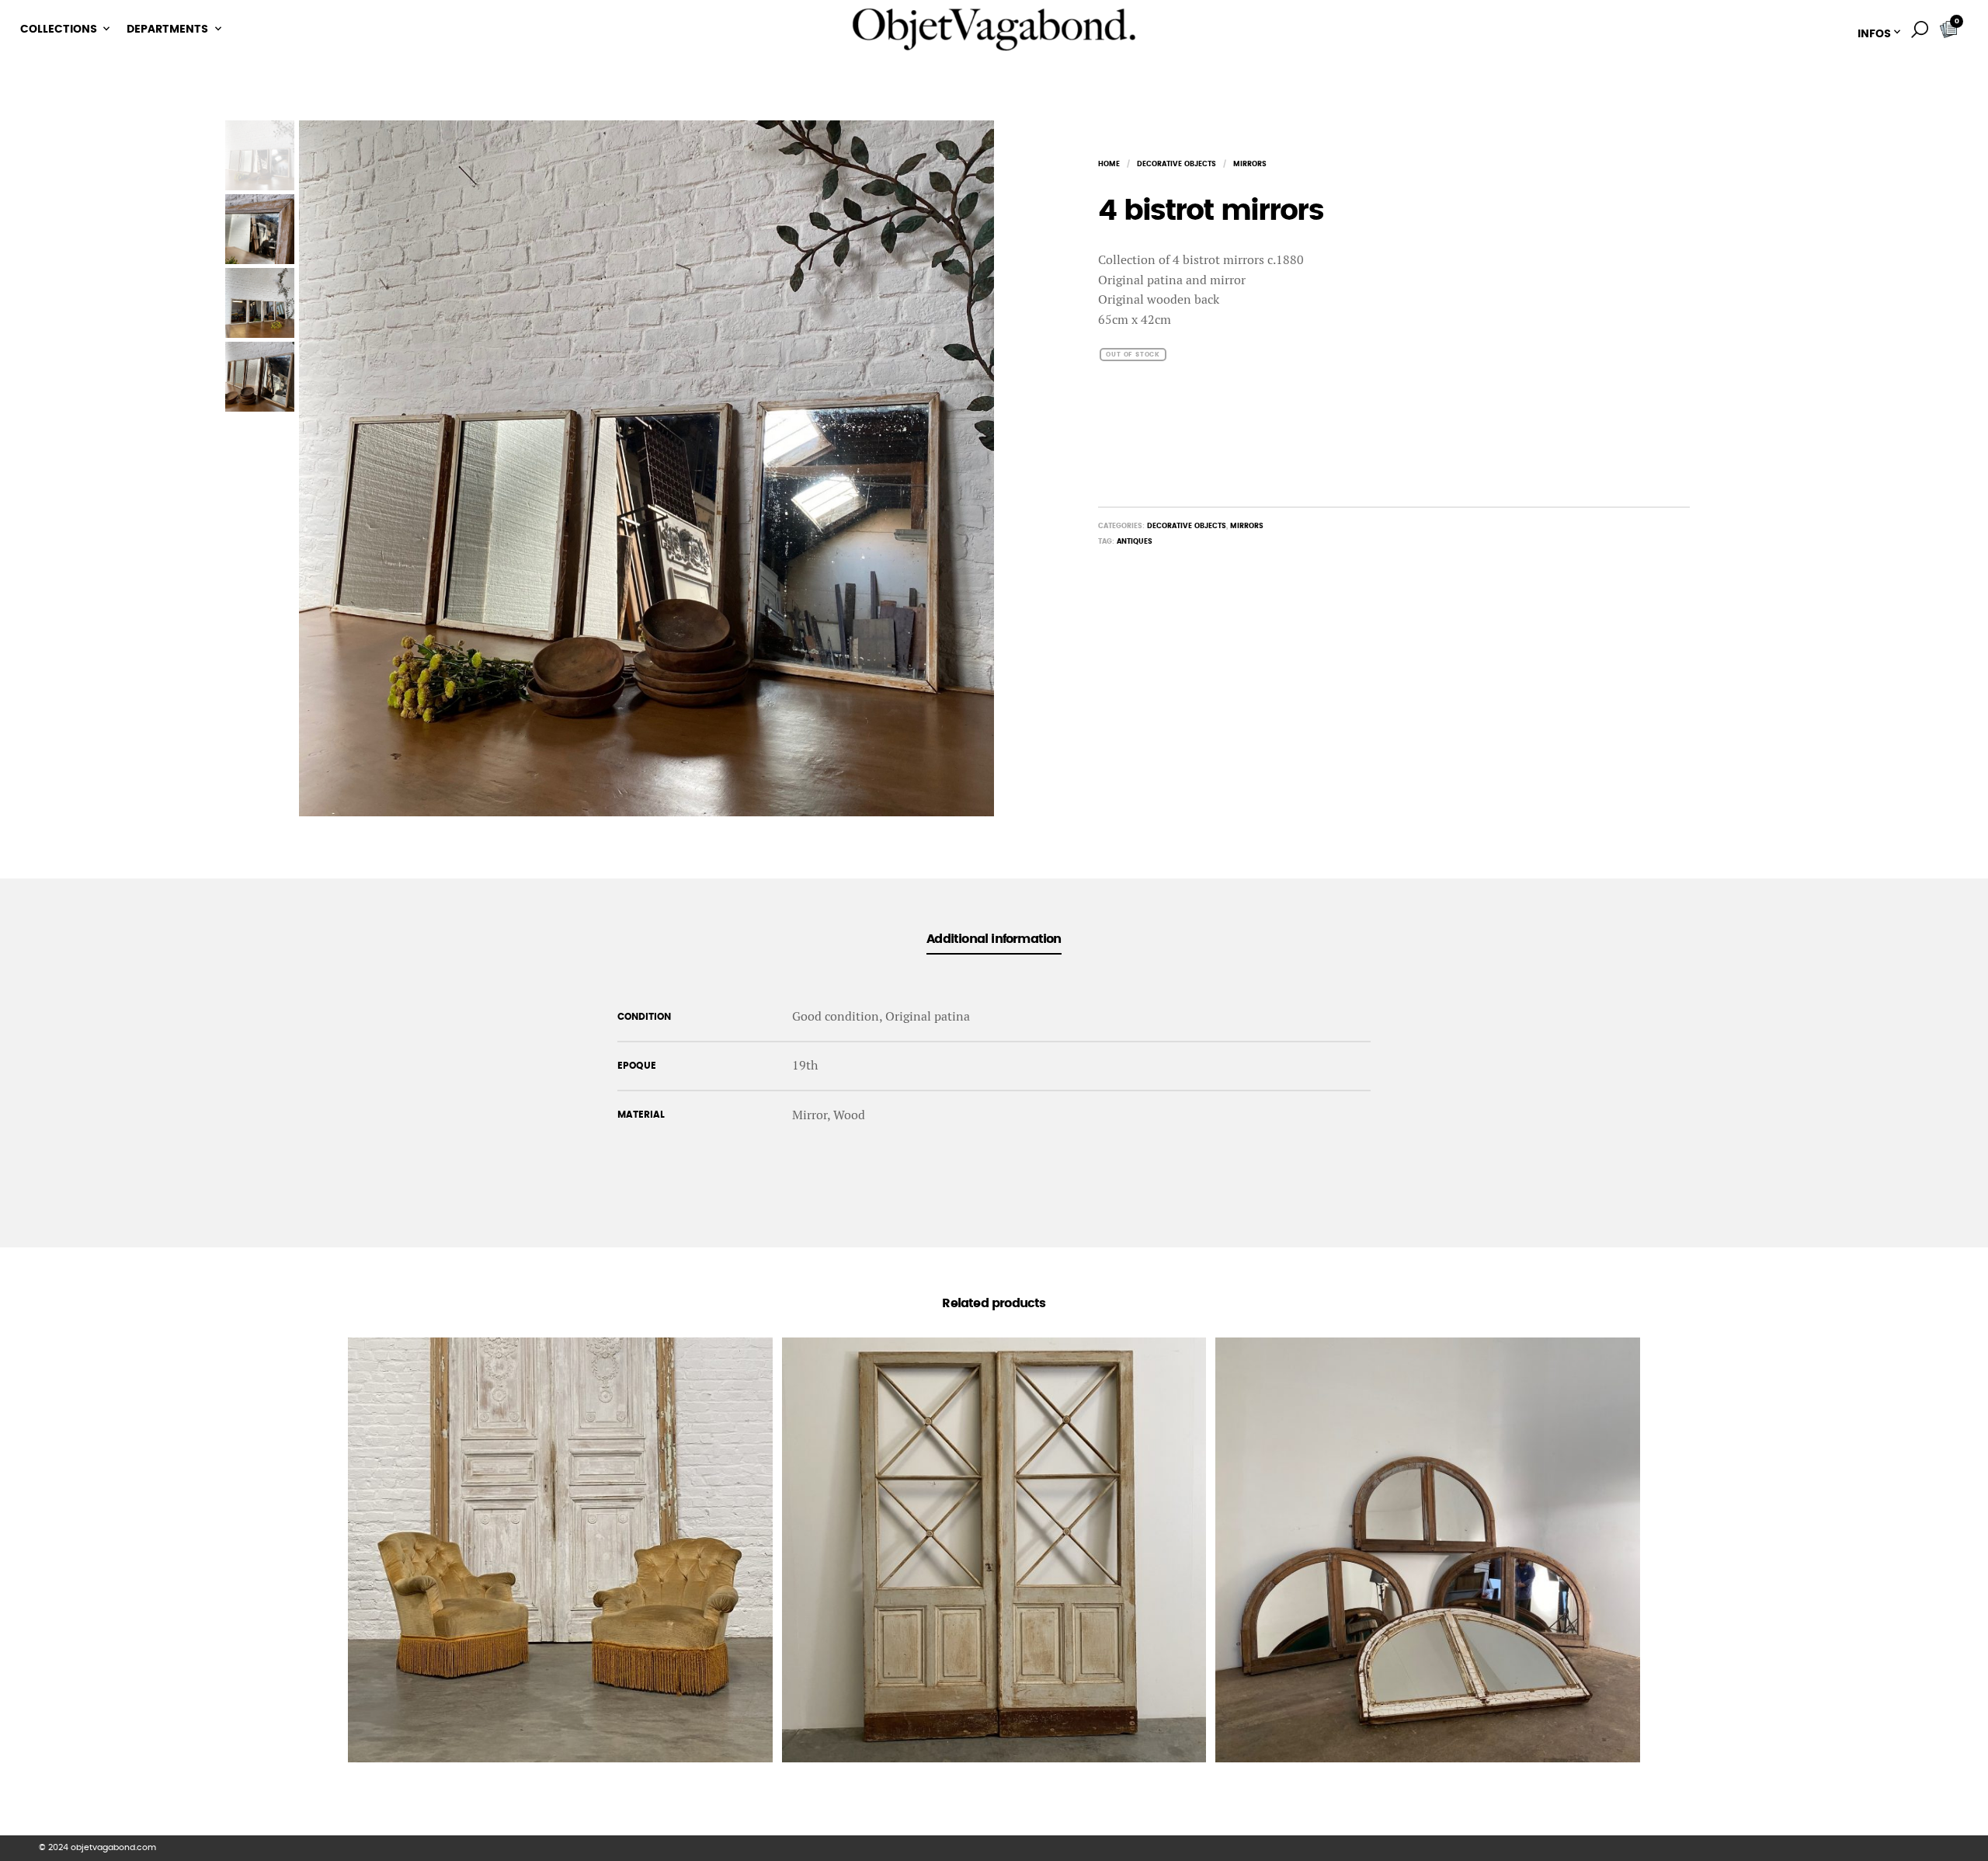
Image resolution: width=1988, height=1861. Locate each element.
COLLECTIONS (59, 30)
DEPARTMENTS (167, 30)
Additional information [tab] (994, 939)
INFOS (1874, 34)
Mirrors (1250, 164)
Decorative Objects (1176, 164)
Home (1109, 164)
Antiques (1135, 542)
